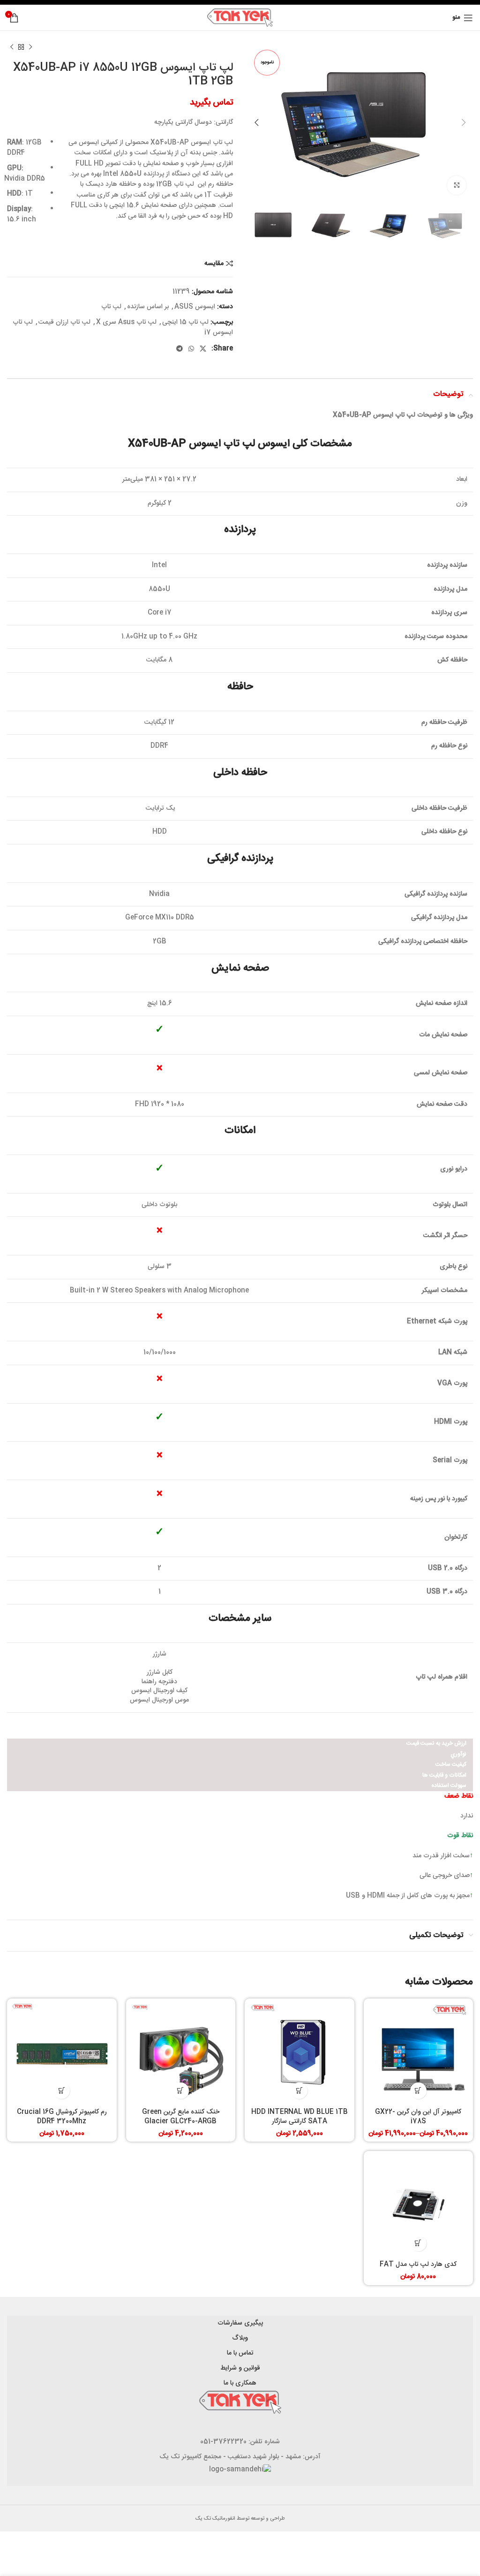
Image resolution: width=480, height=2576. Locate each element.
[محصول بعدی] (12, 47)
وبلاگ (240, 2338)
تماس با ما (240, 2353)
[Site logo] (240, 18)
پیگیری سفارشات (240, 2323)
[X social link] (203, 349)
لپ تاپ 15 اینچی (185, 322)
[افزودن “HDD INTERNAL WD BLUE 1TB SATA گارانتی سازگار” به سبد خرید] (299, 2091)
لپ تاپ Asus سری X (126, 322)
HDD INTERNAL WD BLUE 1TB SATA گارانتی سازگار (300, 2117)
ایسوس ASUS (195, 307)
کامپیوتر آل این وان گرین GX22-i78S (418, 2117)
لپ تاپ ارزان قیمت (64, 322)
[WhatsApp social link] (191, 349)
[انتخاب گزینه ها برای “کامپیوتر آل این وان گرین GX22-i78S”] (418, 2091)
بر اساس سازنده (148, 307)
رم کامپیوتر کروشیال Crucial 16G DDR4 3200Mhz (62, 2117)
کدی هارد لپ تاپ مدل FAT (418, 2264)
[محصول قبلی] (30, 47)
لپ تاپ (111, 307)
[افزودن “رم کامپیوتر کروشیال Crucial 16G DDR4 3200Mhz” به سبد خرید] (62, 2091)
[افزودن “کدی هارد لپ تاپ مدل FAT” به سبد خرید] (418, 2243)
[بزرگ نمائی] (457, 185)
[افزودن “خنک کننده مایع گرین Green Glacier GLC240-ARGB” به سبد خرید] (181, 2091)
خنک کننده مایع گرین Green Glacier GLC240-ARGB (181, 2117)
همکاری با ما (240, 2383)
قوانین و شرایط (240, 2368)
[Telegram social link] (180, 349)
